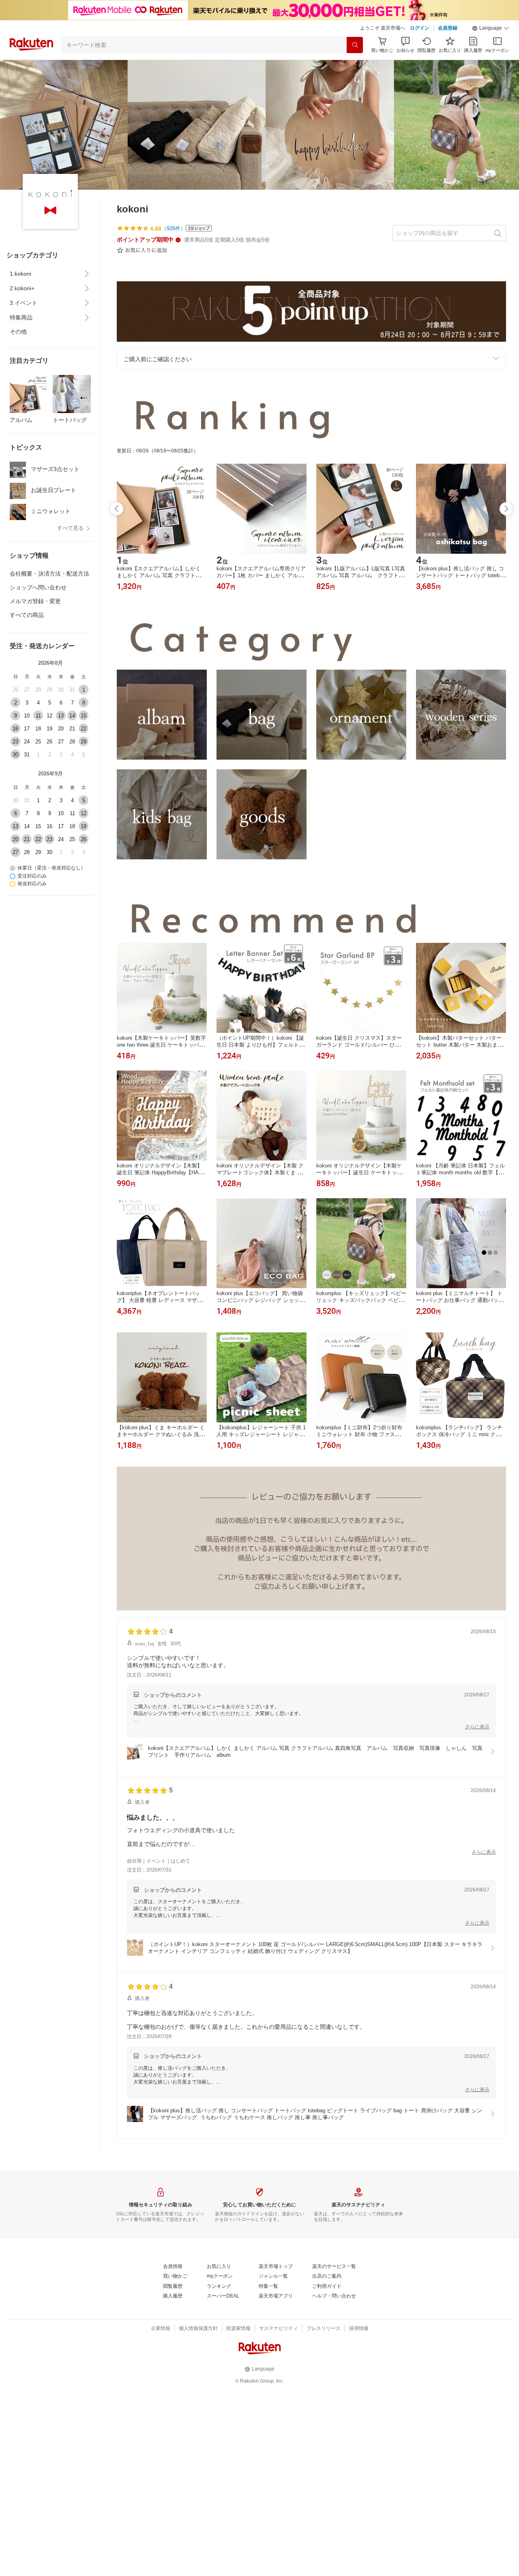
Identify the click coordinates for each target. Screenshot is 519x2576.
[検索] (355, 45)
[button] (491, 28)
